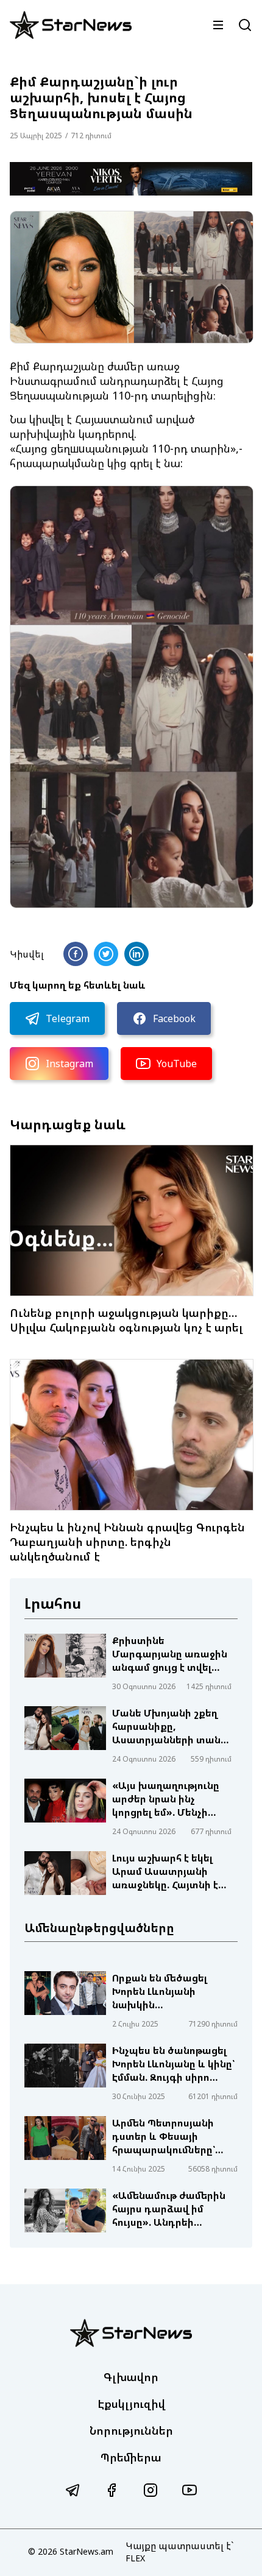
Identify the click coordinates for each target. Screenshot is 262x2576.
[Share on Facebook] (76, 954)
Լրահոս (53, 1603)
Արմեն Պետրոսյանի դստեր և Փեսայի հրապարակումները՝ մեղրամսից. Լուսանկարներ (164, 2136)
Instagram (69, 1064)
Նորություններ (131, 2430)
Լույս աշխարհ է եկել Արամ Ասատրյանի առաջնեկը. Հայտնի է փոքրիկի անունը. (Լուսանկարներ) (165, 1871)
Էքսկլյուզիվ (131, 2404)
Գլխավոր (131, 2377)
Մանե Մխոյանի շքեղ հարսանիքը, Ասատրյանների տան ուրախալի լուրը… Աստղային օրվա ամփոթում (166, 1726)
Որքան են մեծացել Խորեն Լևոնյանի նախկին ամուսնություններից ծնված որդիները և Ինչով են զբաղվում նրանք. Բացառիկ (164, 1991)
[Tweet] (106, 954)
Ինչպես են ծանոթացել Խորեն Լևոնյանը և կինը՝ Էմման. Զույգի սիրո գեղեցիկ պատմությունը (173, 2064)
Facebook (174, 1018)
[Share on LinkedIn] (136, 954)
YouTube (177, 1064)
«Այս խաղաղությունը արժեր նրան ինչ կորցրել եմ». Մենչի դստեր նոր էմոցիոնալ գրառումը (168, 1799)
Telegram (68, 1018)
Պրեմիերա (131, 2457)
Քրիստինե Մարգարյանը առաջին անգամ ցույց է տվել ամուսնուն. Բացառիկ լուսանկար (170, 1654)
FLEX (135, 2558)
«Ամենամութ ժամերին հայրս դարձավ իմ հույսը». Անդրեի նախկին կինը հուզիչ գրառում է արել (169, 2209)
